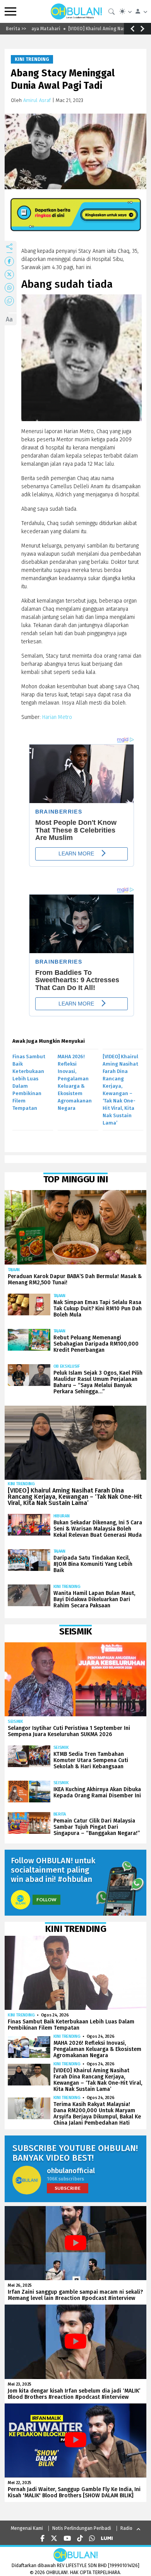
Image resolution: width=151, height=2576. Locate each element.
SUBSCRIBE (68, 2188)
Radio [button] (126, 2528)
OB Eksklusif (67, 1366)
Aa (9, 319)
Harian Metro (56, 717)
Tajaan (14, 1270)
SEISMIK (15, 1722)
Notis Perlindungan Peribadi (82, 2528)
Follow (46, 1900)
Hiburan (62, 1516)
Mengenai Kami (27, 2528)
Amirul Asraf (37, 100)
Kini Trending (32, 59)
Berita (60, 1814)
